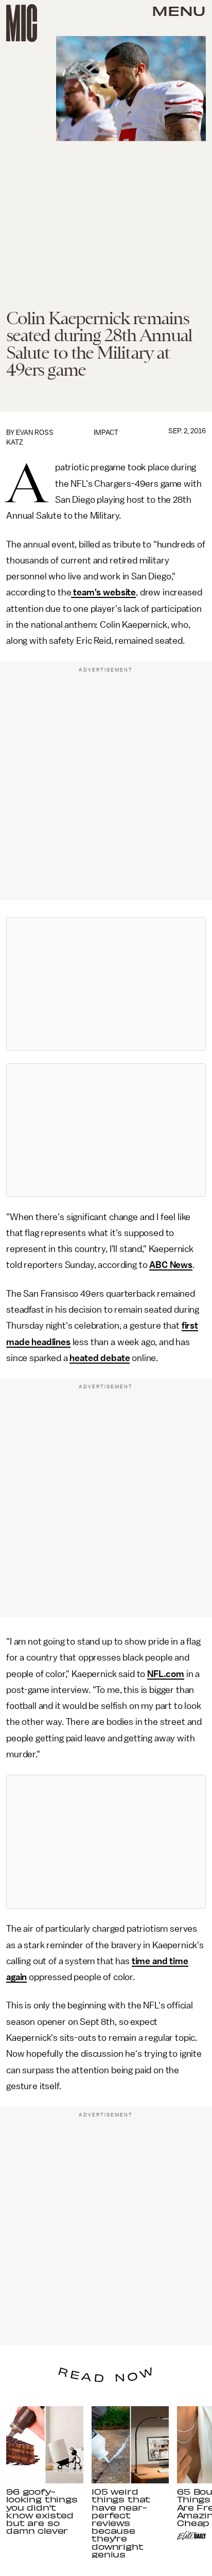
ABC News (171, 1265)
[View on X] (106, 984)
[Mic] (22, 23)
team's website (103, 592)
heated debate (100, 1358)
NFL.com (166, 1674)
